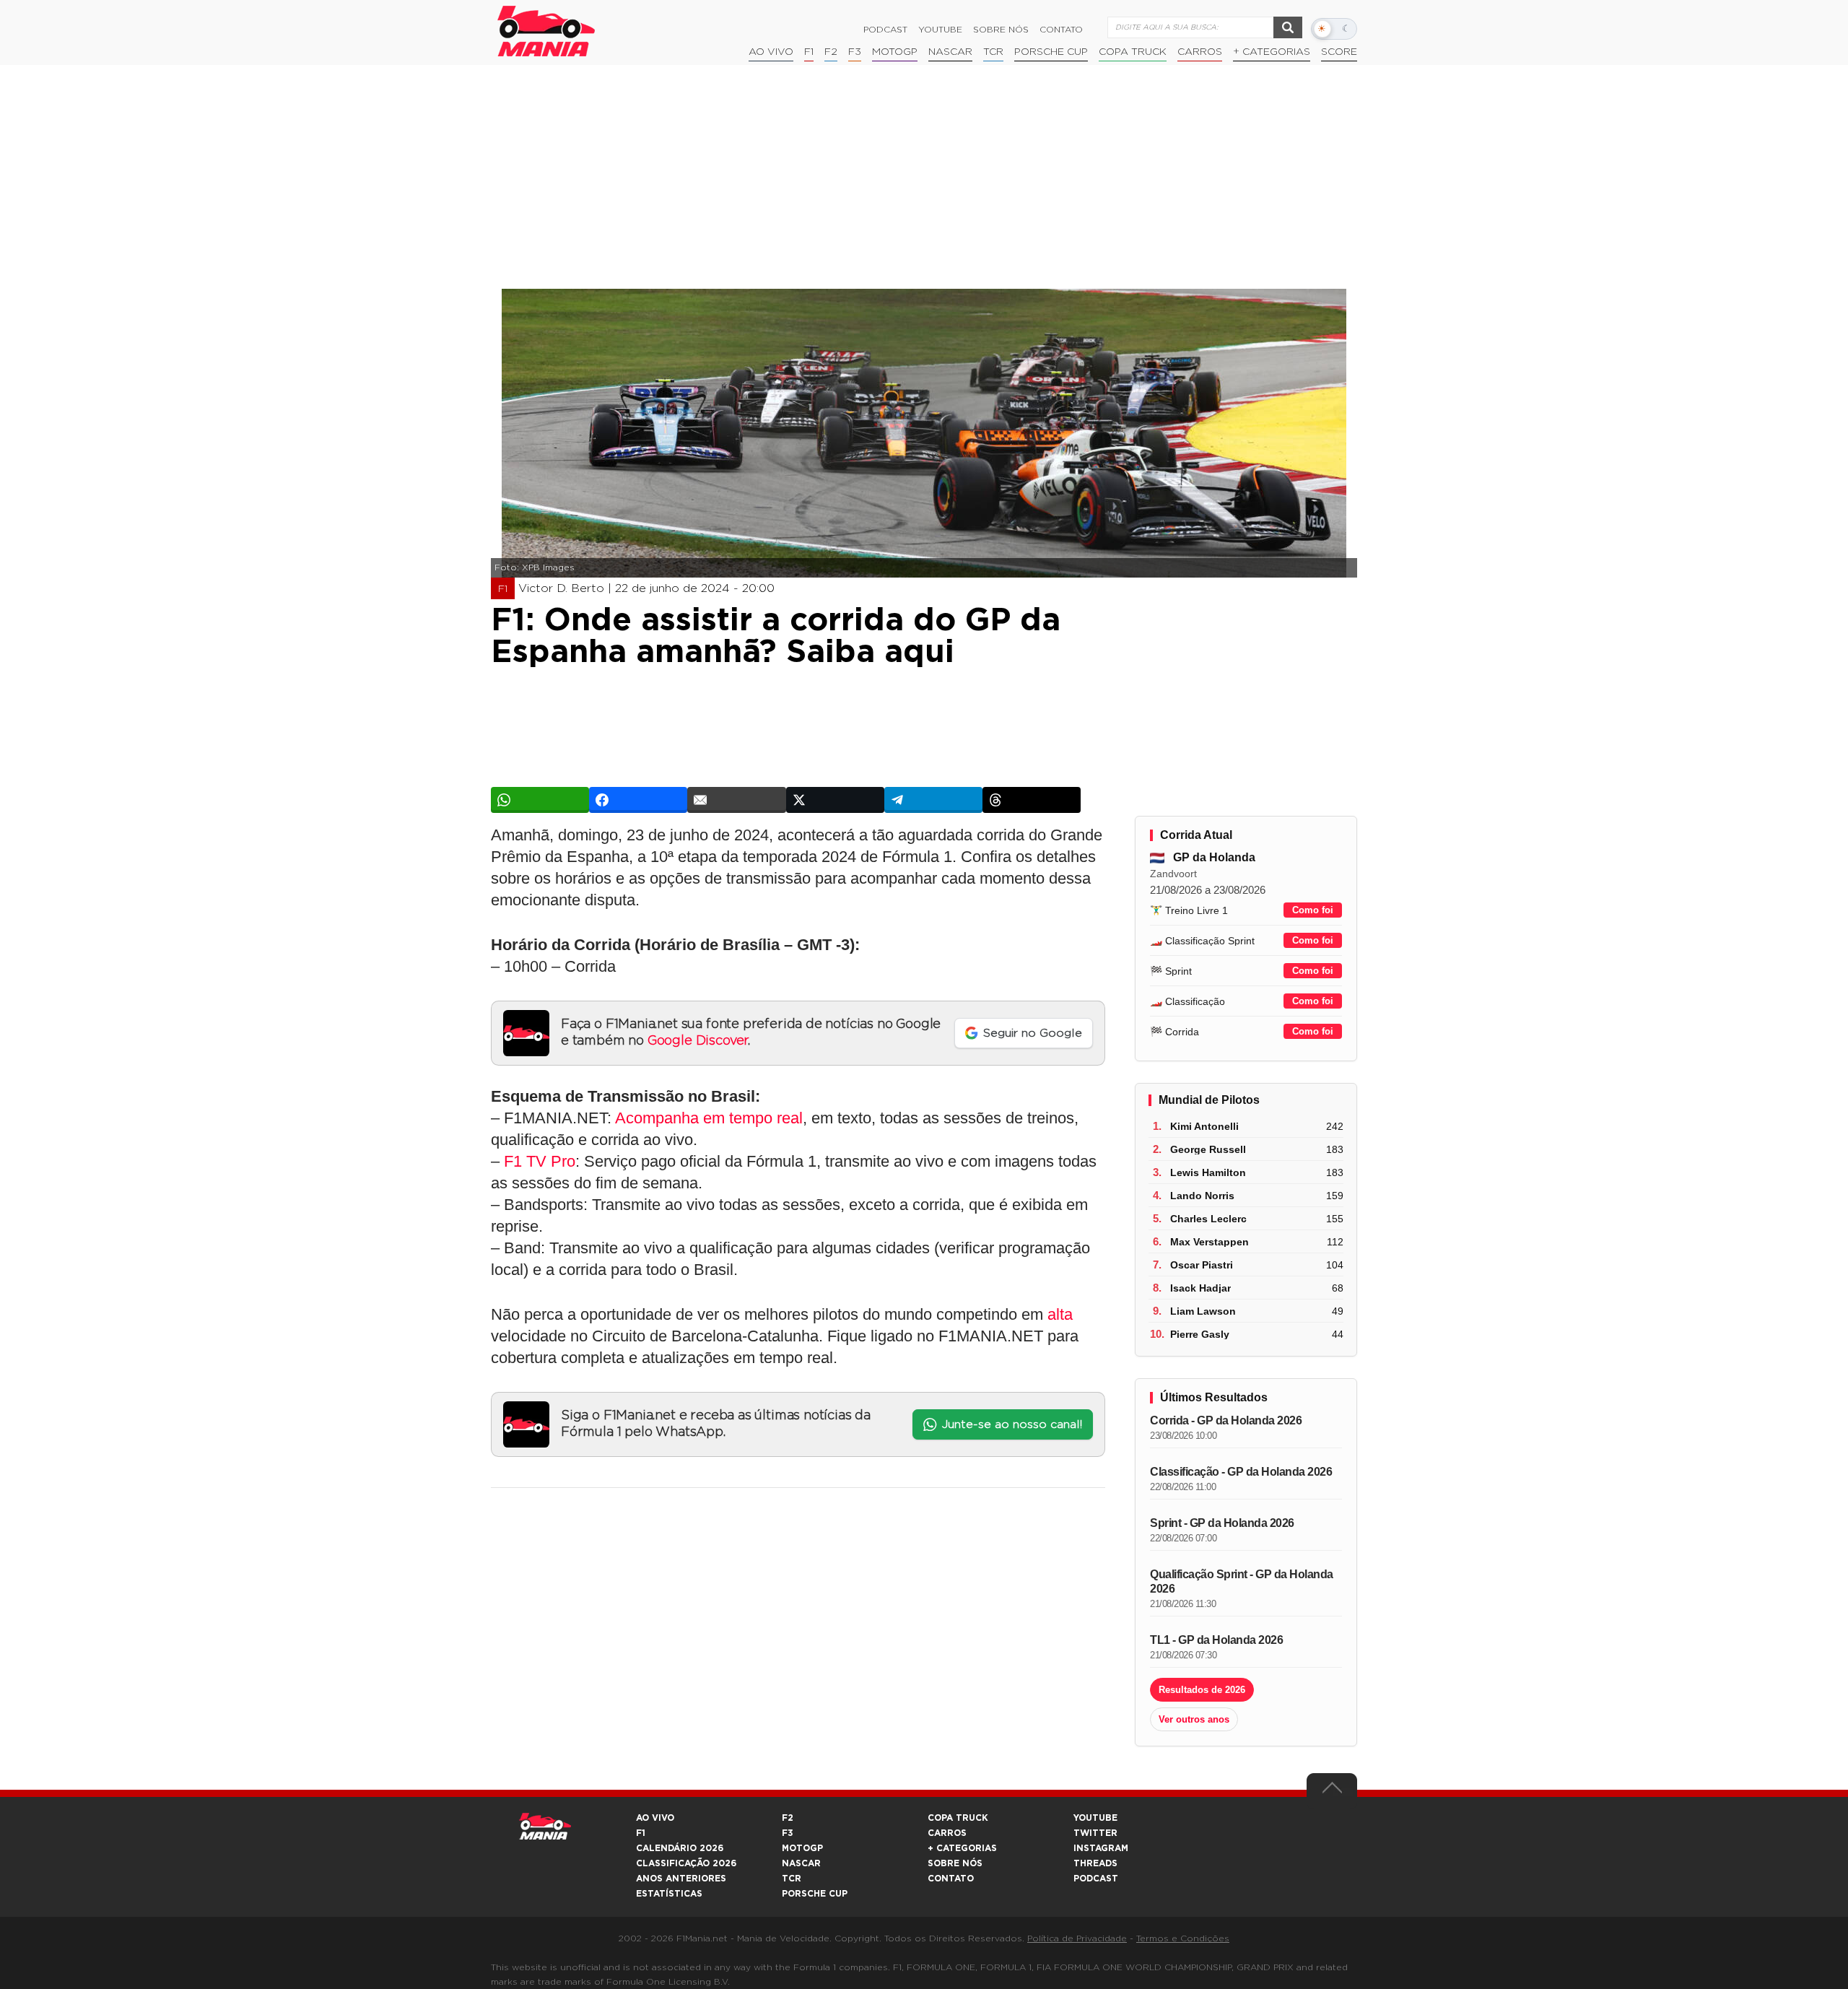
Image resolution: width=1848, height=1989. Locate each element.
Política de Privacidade (1077, 1938)
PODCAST (1096, 1879)
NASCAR (950, 52)
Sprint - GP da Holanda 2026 (1222, 1523)
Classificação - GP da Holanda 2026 (1241, 1472)
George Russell (1208, 1149)
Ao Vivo (771, 52)
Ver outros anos (1194, 1719)
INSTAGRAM (1101, 1848)
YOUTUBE (1095, 1818)
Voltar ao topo (1332, 1791)
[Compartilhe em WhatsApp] (540, 800)
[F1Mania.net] (546, 31)
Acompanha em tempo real (709, 1118)
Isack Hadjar (1200, 1288)
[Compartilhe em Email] (736, 800)
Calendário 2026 (680, 1848)
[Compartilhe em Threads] (1032, 800)
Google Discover (698, 1041)
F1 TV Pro (540, 1161)
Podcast (885, 30)
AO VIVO (655, 1818)
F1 (809, 52)
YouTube (940, 30)
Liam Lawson (1203, 1311)
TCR (993, 52)
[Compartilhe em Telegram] (933, 800)
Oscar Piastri (1202, 1265)
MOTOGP (802, 1848)
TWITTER (1095, 1833)
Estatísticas (669, 1894)
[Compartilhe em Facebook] (638, 800)
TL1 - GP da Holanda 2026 (1216, 1640)
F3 (855, 52)
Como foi (1313, 910)
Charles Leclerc (1208, 1219)
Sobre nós (1001, 30)
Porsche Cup (1051, 52)
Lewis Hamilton (1208, 1172)
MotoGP (895, 52)
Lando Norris (1202, 1196)
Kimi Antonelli (1204, 1126)
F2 (831, 52)
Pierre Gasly (1200, 1334)
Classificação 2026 (686, 1863)
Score (1339, 52)
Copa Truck (1133, 52)
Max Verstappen (1210, 1242)
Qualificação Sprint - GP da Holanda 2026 (1242, 1581)
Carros (1200, 52)
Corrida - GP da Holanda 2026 (1226, 1420)
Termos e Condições (1183, 1938)
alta (1060, 1314)
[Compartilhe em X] (835, 800)
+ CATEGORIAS (1272, 52)
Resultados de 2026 (1202, 1690)
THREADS (1095, 1863)
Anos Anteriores (681, 1879)
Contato (1061, 30)
